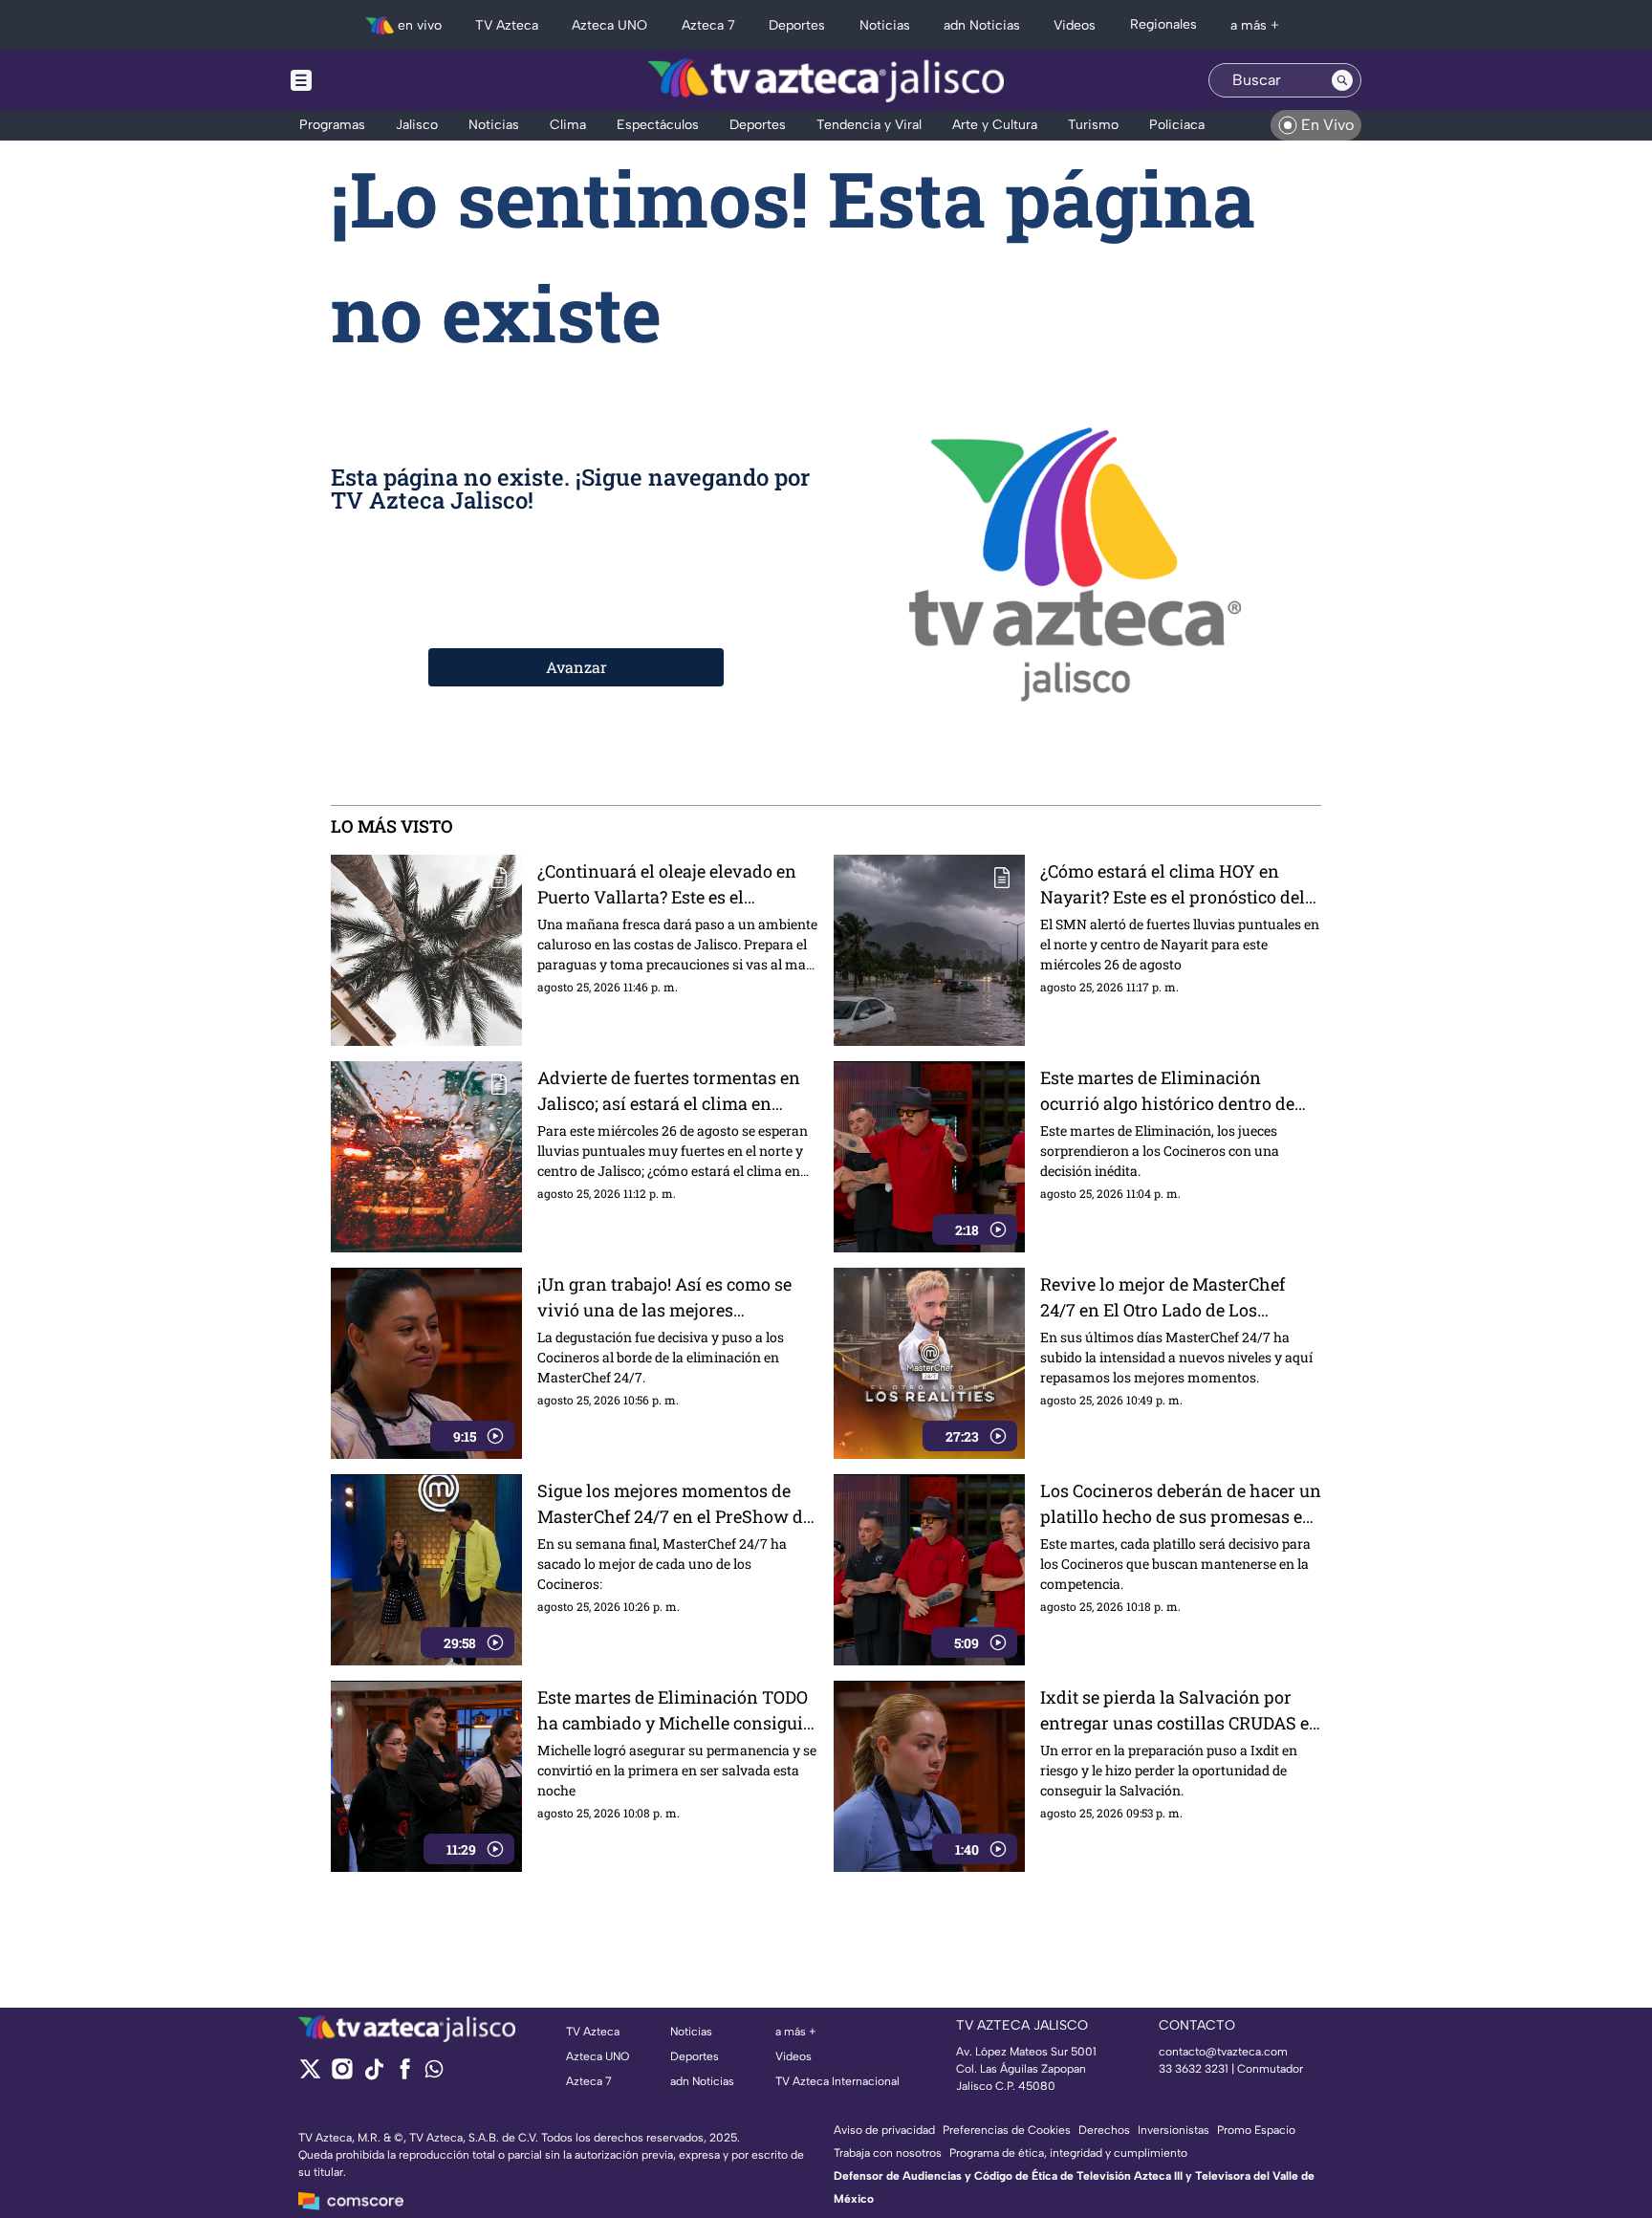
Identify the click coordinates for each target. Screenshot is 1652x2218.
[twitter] (310, 2075)
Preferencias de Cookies (1007, 2130)
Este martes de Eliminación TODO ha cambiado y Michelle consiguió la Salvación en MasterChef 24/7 (675, 1711)
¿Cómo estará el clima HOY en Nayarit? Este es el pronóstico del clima (1173, 885)
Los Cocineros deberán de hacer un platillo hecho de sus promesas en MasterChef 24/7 (1181, 1504)
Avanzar (576, 667)
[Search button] (1342, 80)
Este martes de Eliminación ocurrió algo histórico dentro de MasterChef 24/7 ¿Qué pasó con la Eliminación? (1174, 1091)
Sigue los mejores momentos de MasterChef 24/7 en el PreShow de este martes (674, 1504)
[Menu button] (367, 80)
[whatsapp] (434, 2073)
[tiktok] (373, 2075)
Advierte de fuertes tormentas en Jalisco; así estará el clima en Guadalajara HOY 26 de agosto (669, 1091)
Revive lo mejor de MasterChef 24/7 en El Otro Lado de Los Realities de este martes (1163, 1298)
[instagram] (342, 2075)
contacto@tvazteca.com (1223, 2052)
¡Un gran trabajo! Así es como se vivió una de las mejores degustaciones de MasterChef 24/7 (674, 1298)
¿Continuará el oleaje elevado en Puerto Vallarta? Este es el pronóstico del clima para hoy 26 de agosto (669, 885)
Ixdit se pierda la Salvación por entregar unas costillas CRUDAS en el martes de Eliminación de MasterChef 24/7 (1180, 1711)
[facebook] (405, 2075)
